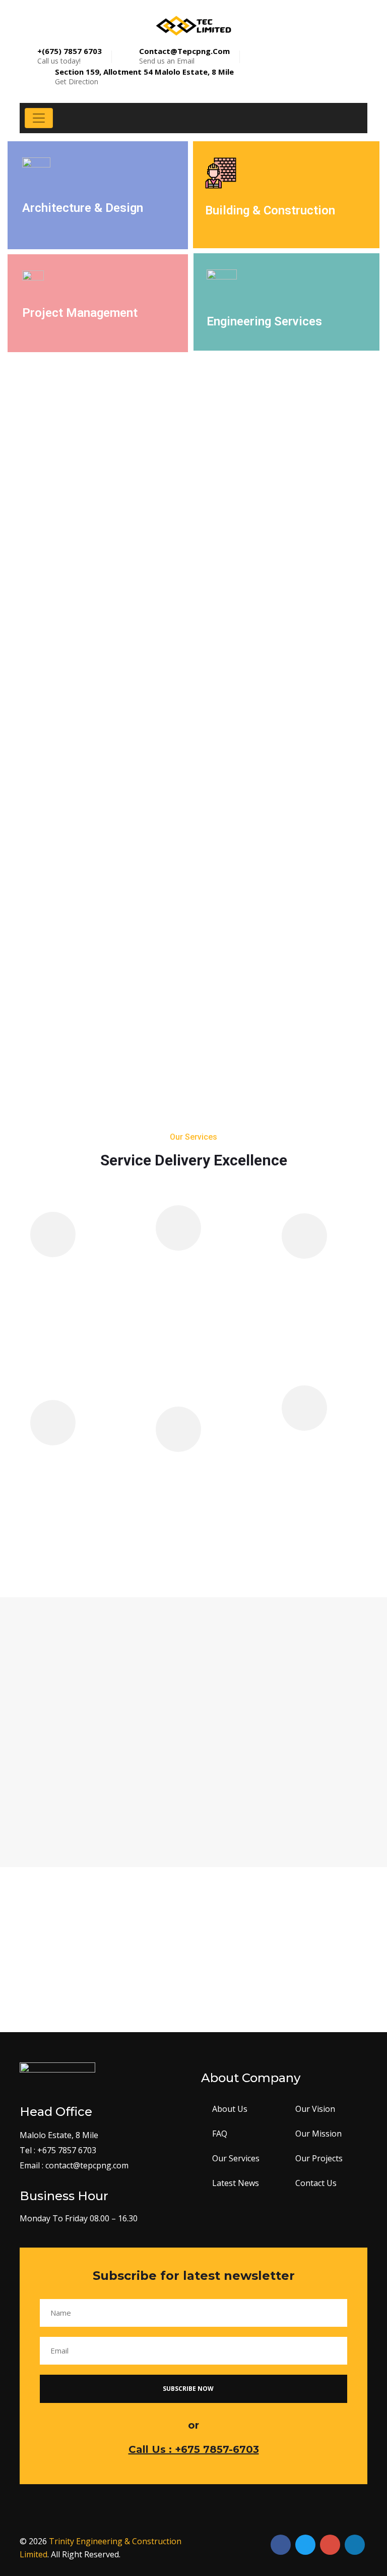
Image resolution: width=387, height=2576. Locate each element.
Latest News (236, 2183)
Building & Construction (270, 210)
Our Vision (315, 2109)
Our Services (236, 2158)
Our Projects (319, 2158)
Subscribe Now (189, 2389)
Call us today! (70, 56)
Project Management (80, 313)
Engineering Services (264, 321)
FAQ (220, 2134)
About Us (230, 2109)
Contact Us (316, 2183)
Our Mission (318, 2134)
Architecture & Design (83, 208)
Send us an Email (184, 56)
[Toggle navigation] (39, 118)
